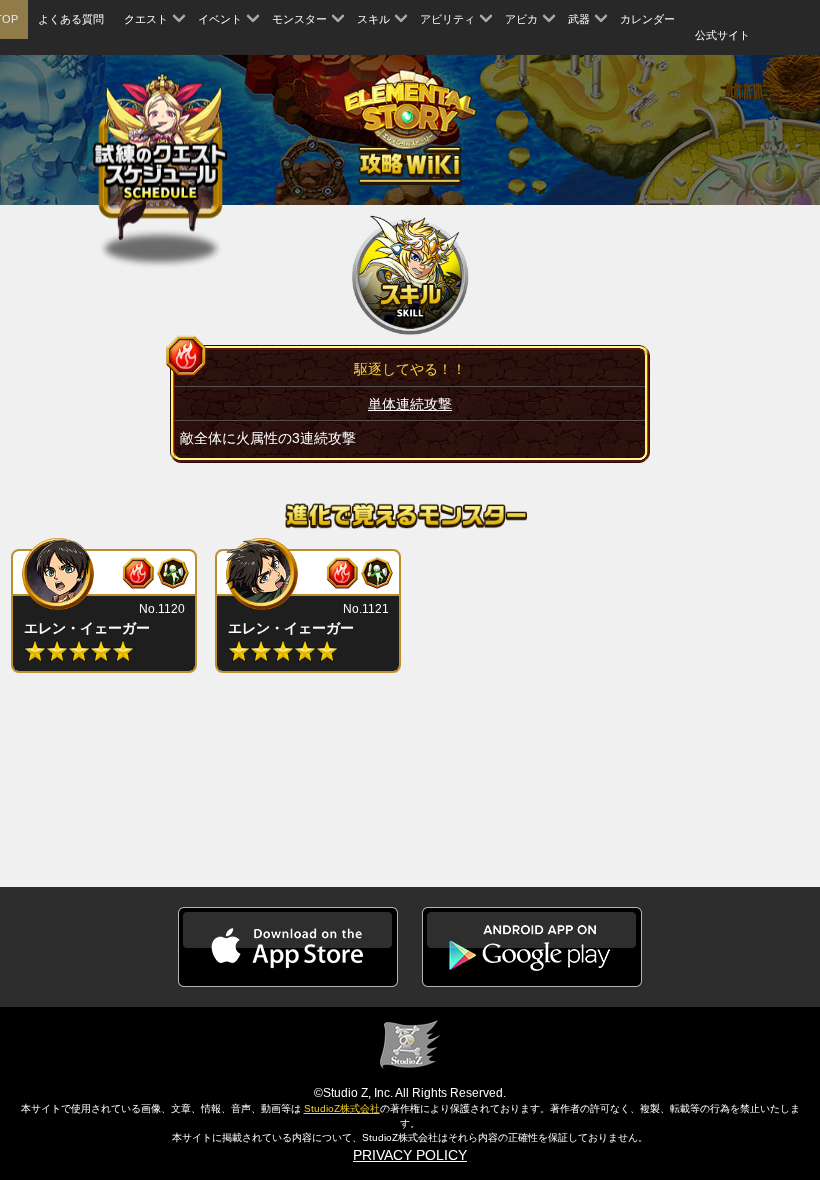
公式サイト (722, 35)
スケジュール (160, 159)
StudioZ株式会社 (342, 1108)
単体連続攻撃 (410, 404)
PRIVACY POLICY (410, 1155)
